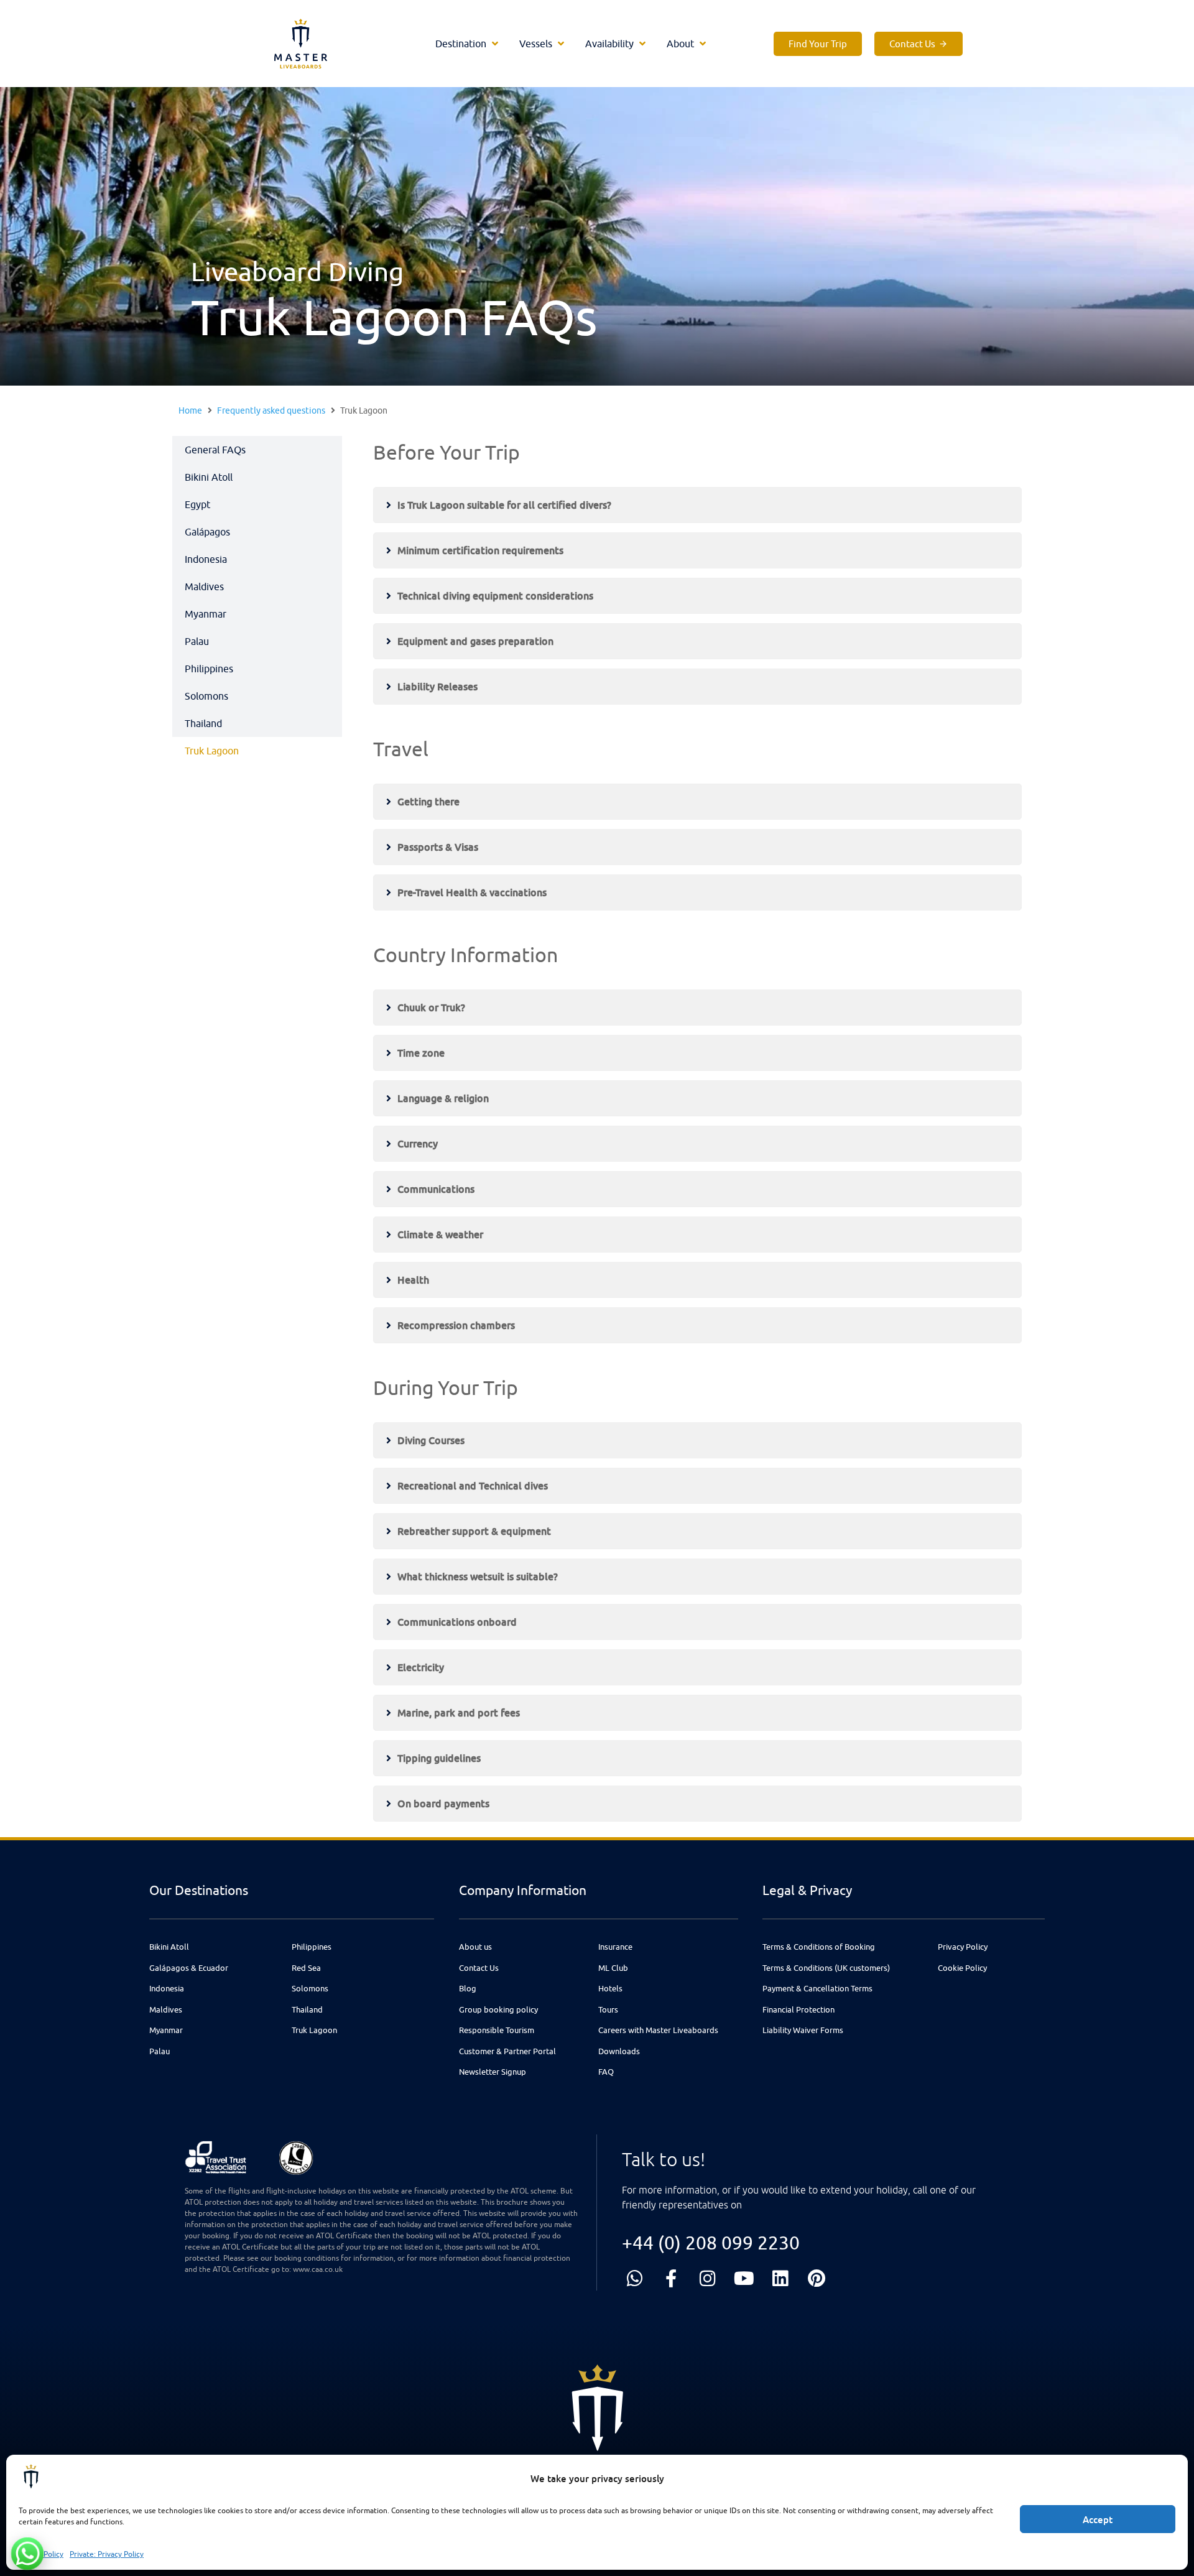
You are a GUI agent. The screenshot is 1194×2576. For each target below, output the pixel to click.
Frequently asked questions (271, 410)
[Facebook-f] (671, 2278)
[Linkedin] (780, 2278)
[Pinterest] (817, 2278)
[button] (468, 44)
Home (190, 410)
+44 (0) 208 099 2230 (711, 2242)
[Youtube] (744, 2278)
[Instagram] (707, 2278)
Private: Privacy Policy (107, 2554)
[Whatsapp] (635, 2278)
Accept (1098, 2519)
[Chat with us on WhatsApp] (27, 2554)
